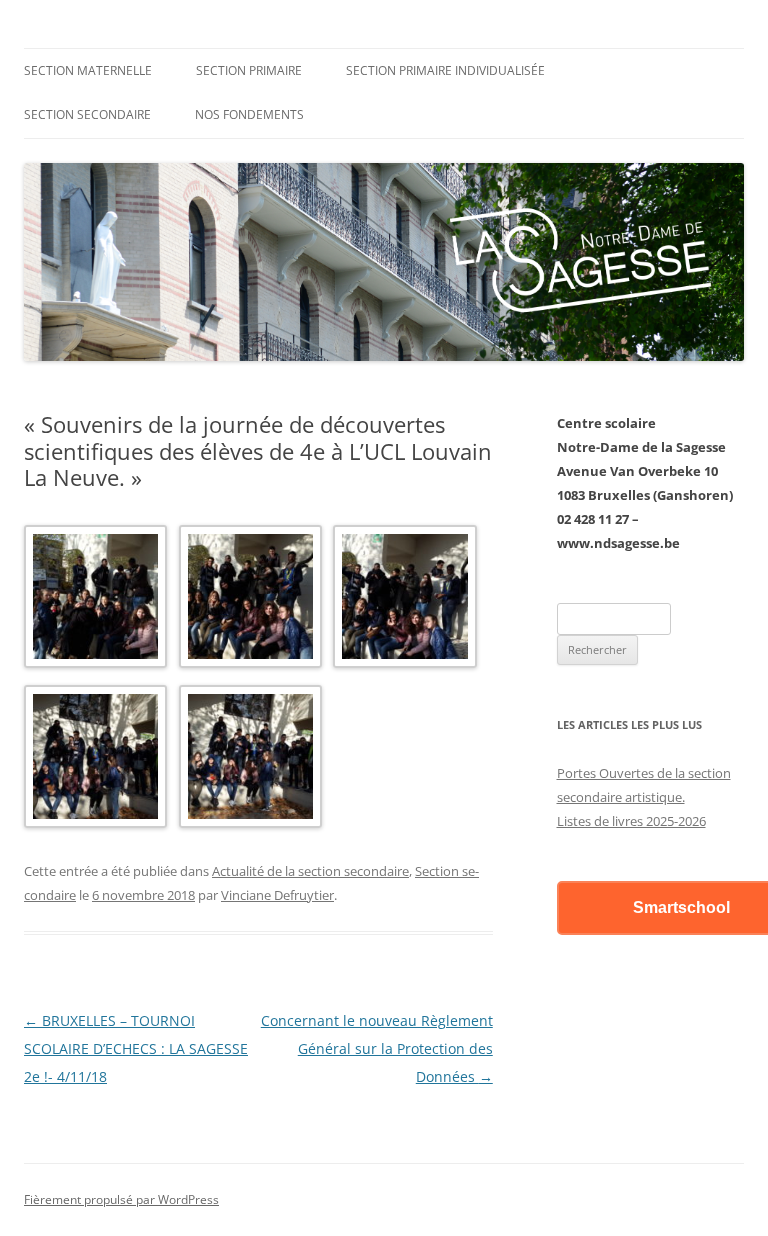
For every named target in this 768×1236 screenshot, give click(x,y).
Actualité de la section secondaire (310, 871)
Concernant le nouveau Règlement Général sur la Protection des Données (377, 1048)
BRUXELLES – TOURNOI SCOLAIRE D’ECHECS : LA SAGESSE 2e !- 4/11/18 (136, 1048)
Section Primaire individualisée (445, 70)
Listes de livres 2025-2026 (631, 821)
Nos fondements (249, 114)
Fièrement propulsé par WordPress (121, 1199)
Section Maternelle (88, 70)
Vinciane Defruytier (277, 895)
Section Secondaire (87, 114)
